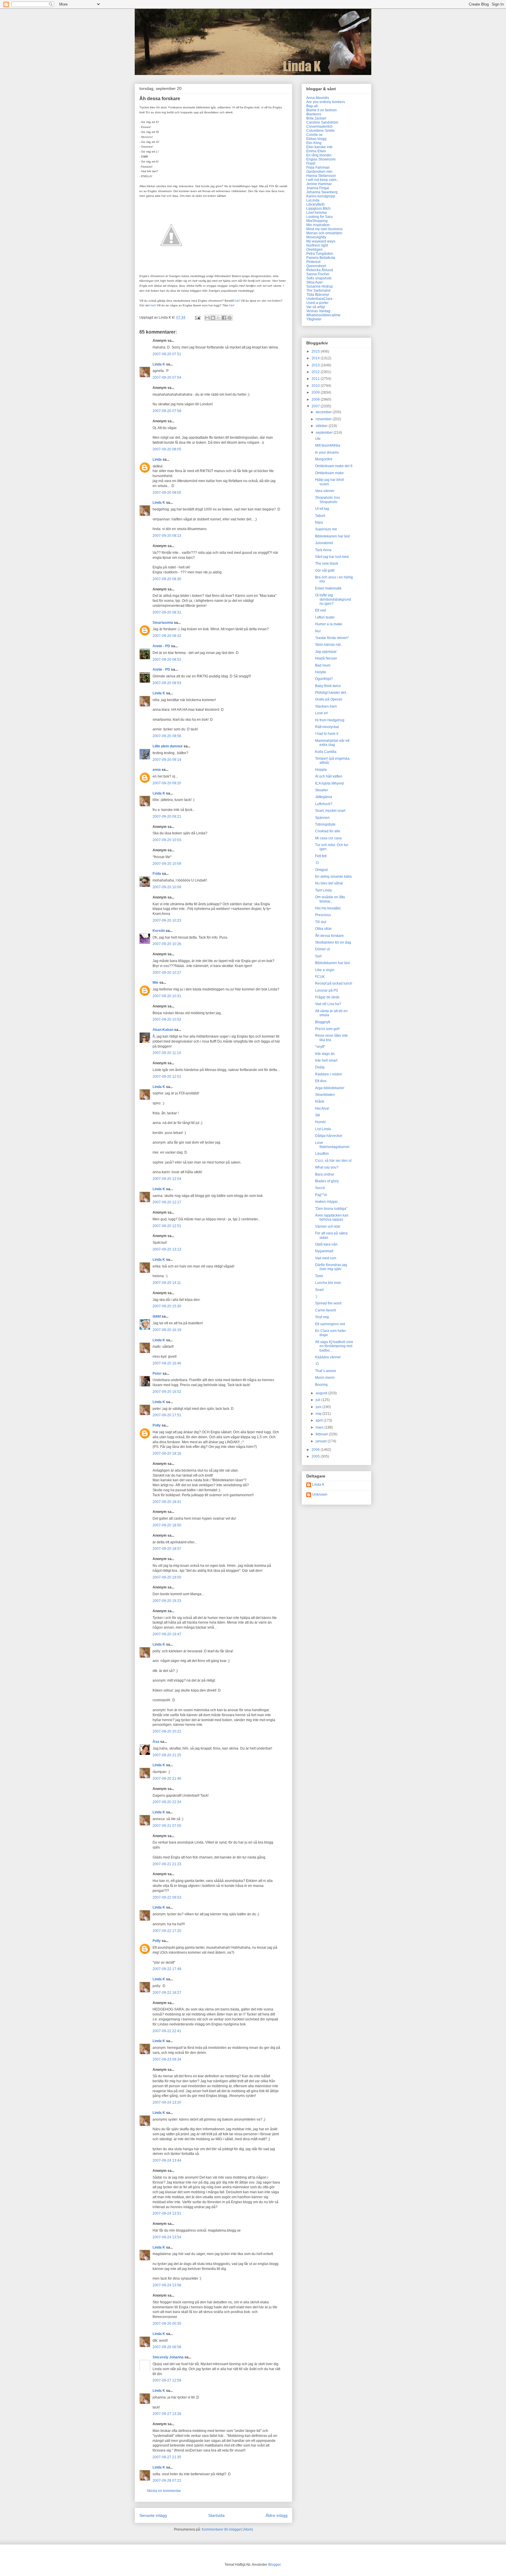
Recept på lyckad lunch (334, 983)
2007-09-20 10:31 (167, 996)
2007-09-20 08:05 (167, 449)
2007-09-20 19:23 (167, 1601)
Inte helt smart (326, 1060)
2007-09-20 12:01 (167, 1077)
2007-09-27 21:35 (167, 2457)
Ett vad (320, 610)
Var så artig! (316, 307)
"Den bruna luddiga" (331, 1209)
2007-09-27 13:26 (167, 2414)
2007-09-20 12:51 (167, 1226)
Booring (321, 1385)
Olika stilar (323, 929)
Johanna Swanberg (322, 192)
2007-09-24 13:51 (167, 2213)
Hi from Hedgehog (330, 720)
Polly (157, 1425)
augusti (322, 1393)
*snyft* (320, 1047)
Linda (157, 459)
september (325, 433)
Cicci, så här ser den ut (333, 1161)
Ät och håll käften (329, 776)
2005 (316, 1456)
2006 (316, 1450)
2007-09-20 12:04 (167, 1179)
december (324, 412)
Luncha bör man (328, 1283)
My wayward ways (321, 241)
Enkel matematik (328, 588)
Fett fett (321, 856)
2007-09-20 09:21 (167, 816)
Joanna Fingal (318, 188)
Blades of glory (327, 1181)
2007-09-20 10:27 (167, 973)
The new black (327, 563)
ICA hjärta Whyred (329, 783)
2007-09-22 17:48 (167, 1969)
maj (319, 1414)
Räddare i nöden (329, 1074)
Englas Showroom (321, 159)
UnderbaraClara (319, 299)
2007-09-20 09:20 (167, 783)
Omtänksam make (329, 473)
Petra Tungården (320, 254)
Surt (318, 956)
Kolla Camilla (326, 752)
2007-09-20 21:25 (167, 1755)
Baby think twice (328, 686)
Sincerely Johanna (168, 2357)
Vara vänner (325, 491)
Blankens (314, 114)
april (320, 1420)
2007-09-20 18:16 (167, 1453)
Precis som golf (327, 1029)
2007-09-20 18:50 (167, 1525)
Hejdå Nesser (326, 658)
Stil (318, 1115)
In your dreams (327, 452)
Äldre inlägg (277, 2515)
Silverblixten (325, 1095)
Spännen (322, 818)
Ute (318, 439)
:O (317, 863)
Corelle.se (314, 135)
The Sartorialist (318, 291)
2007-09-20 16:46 (167, 1363)
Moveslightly (316, 237)
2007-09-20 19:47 (167, 1634)
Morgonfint (324, 459)
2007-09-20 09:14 (167, 760)
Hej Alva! (322, 1108)
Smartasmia (163, 623)
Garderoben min (319, 172)
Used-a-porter (317, 303)
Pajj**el (321, 1195)
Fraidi (311, 163)
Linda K (159, 364)
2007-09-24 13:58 (167, 2285)
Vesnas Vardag (318, 311)
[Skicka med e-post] (207, 318)
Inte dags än (325, 1054)
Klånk (320, 1101)
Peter (157, 1374)
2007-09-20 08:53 (167, 683)
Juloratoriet (324, 543)
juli (318, 1400)
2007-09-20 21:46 (167, 1779)
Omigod (321, 870)
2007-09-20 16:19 (167, 1330)
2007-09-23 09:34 (167, 2059)
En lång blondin (319, 155)
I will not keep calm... (323, 180)
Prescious (323, 915)
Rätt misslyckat (327, 727)
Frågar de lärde (327, 997)
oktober (322, 426)
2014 (316, 358)
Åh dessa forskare (329, 936)
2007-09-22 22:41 (167, 2031)
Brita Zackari (316, 118)
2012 (316, 372)
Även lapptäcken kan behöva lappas (332, 1217)
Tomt (319, 1276)
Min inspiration (318, 225)
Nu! (318, 631)
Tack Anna (323, 550)
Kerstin (159, 931)
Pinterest (313, 262)
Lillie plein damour (168, 746)
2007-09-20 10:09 (167, 864)
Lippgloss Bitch (318, 209)
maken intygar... (328, 1202)
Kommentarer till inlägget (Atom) (227, 2529)
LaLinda (313, 200)
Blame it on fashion (322, 110)
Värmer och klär (328, 1226)
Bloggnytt (323, 1022)
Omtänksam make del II (334, 466)
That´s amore (326, 1371)
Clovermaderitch (319, 127)
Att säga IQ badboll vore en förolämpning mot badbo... (334, 1346)
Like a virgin (325, 970)
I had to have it (327, 734)
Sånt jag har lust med (332, 557)
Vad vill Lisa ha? (328, 1004)
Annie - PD (161, 646)
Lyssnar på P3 (326, 990)
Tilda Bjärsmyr (318, 295)
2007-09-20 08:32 (167, 636)
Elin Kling (314, 143)
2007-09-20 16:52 (167, 1392)
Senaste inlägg (153, 2515)
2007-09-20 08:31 (167, 612)
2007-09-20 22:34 (167, 1802)
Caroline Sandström (322, 122)
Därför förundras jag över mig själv (331, 1267)
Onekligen (314, 250)
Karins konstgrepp (321, 196)
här (231, 305)
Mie (155, 983)
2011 (316, 379)
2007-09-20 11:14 (167, 1053)
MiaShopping (317, 221)
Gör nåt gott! (325, 570)
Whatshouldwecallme (323, 315)
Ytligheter (314, 319)
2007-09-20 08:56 (167, 736)
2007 (316, 406)
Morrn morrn (325, 1378)
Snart (319, 1290)
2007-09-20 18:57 (167, 1549)
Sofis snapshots (319, 278)
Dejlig (320, 1067)
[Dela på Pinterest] (230, 318)
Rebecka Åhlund (320, 270)
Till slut (321, 922)
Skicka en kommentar (164, 2491)
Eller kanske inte (319, 147)
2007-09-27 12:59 (167, 2380)
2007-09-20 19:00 (167, 1577)
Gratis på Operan (329, 699)
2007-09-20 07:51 (167, 354)
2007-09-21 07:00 (167, 1826)
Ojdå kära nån (326, 1244)
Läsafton (322, 1154)
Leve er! (322, 713)
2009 (316, 392)
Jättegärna (324, 797)
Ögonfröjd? (324, 679)
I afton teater (325, 617)
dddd (157, 1316)
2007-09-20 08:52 (167, 660)
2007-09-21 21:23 (167, 1864)
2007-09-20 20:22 (167, 1731)
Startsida (216, 2515)
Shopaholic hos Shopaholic (328, 500)
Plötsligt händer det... (332, 693)
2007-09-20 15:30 (167, 1306)
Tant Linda (323, 890)
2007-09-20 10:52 (167, 1019)
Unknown (320, 1494)
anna (157, 770)
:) (316, 1296)
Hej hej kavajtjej (328, 908)
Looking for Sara (319, 217)
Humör (320, 1122)
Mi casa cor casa (328, 838)
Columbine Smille (320, 131)
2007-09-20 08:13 (167, 536)
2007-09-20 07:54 (167, 377)
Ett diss (321, 1081)
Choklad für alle (328, 831)
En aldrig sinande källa (333, 877)
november (324, 419)
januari (322, 1441)
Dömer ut (322, 949)
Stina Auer (314, 282)
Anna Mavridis (318, 98)
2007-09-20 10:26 (167, 944)
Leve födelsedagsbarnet (332, 1145)
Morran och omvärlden (324, 233)
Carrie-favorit (325, 1310)
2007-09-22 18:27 (167, 1993)
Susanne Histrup (320, 286)
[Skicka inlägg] (197, 317)
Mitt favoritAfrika (328, 445)
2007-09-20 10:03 (167, 840)
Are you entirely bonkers (326, 102)
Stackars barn (326, 706)
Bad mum (323, 665)
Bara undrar (325, 1174)
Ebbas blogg (316, 139)
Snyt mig (322, 1317)
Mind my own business (324, 229)
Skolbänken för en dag (333, 942)
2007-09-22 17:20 (167, 1931)
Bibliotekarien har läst (332, 536)
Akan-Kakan (163, 1030)
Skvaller (322, 790)
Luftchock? (324, 804)
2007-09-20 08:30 (167, 579)
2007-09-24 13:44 (167, 2160)
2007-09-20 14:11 (167, 1283)
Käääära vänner (328, 1357)
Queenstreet (316, 266)
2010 (316, 386)
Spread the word (328, 1303)
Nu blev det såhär (329, 883)
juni (319, 1407)
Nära (319, 522)
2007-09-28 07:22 (167, 2481)
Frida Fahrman (318, 168)
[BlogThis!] (213, 318)
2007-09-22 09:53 (167, 1897)
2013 (316, 365)
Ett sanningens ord (330, 1324)
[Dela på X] (218, 318)
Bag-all (312, 106)
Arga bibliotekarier (330, 1088)
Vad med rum (326, 1258)
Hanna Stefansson (321, 176)
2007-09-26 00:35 (167, 2324)
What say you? (327, 1167)
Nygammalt (324, 1251)
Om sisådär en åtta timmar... (330, 899)
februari (322, 1434)
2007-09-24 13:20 (167, 2102)
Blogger (274, 2565)
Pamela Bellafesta (321, 258)
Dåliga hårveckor (329, 1136)
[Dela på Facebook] (224, 318)
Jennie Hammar (319, 184)
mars (320, 1427)
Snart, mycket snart (330, 811)
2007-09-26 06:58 (167, 2347)
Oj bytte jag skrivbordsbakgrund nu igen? (333, 599)
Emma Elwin (316, 151)
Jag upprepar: (326, 652)
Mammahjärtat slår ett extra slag (332, 743)
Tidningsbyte (325, 824)
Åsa (156, 1742)
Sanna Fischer (318, 274)
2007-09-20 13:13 (167, 1249)
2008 (316, 399)
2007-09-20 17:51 (167, 1415)
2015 (316, 351)
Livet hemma (317, 213)
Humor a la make (329, 624)
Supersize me (326, 529)
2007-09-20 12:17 (167, 1202)
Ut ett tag (322, 509)
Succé (320, 1188)
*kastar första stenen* (332, 638)
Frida (157, 874)
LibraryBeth (316, 204)
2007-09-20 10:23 (167, 920)
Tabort (320, 516)
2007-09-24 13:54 (167, 2237)
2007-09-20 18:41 (167, 1502)
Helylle (321, 672)
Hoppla (321, 770)
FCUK (320, 977)
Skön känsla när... (329, 645)
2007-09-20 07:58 (167, 411)
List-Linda (323, 1129)
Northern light (317, 245)
